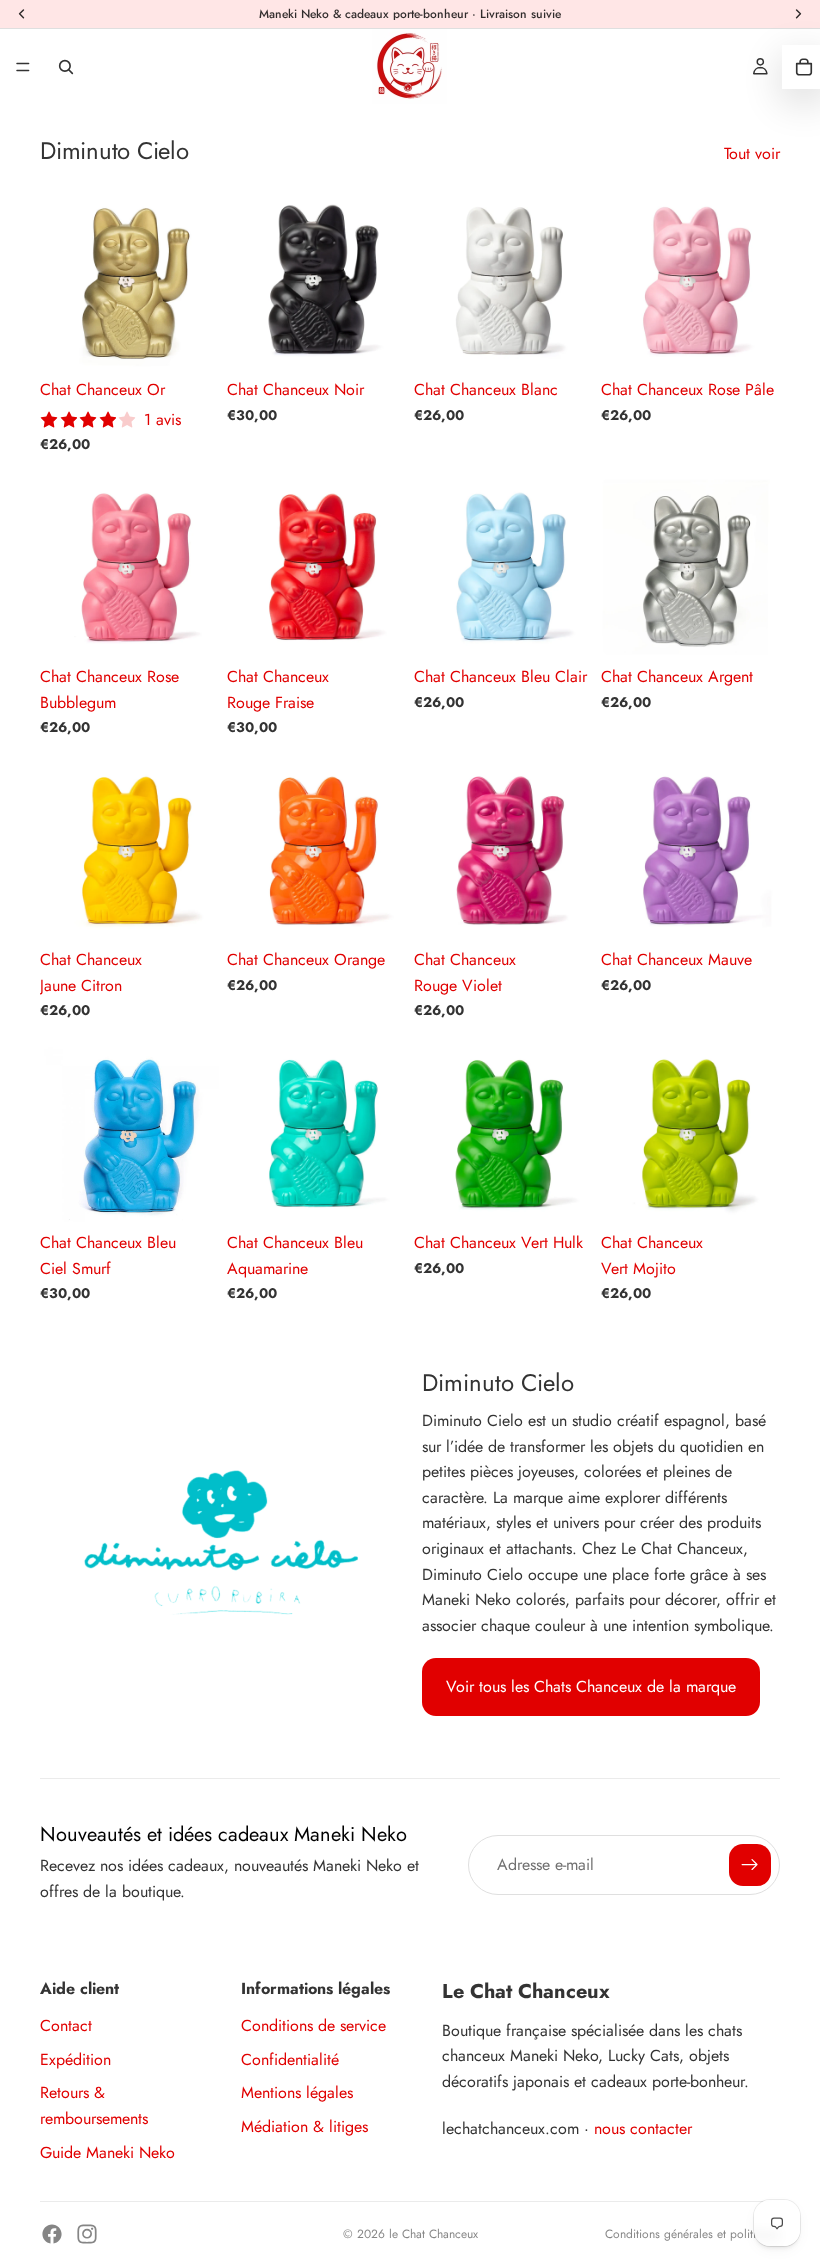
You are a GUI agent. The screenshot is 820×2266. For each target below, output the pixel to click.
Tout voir (752, 153)
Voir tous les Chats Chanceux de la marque (591, 1686)
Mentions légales (297, 2092)
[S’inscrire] (750, 1865)
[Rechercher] (66, 67)
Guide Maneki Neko (107, 2152)
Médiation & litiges (304, 2126)
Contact (66, 2025)
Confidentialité (290, 2059)
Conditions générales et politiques (692, 2234)
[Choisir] (188, 338)
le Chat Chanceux (433, 2234)
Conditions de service (313, 2025)
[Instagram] (87, 2234)
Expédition (75, 2059)
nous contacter (643, 2128)
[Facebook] (52, 2234)
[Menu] (23, 67)
